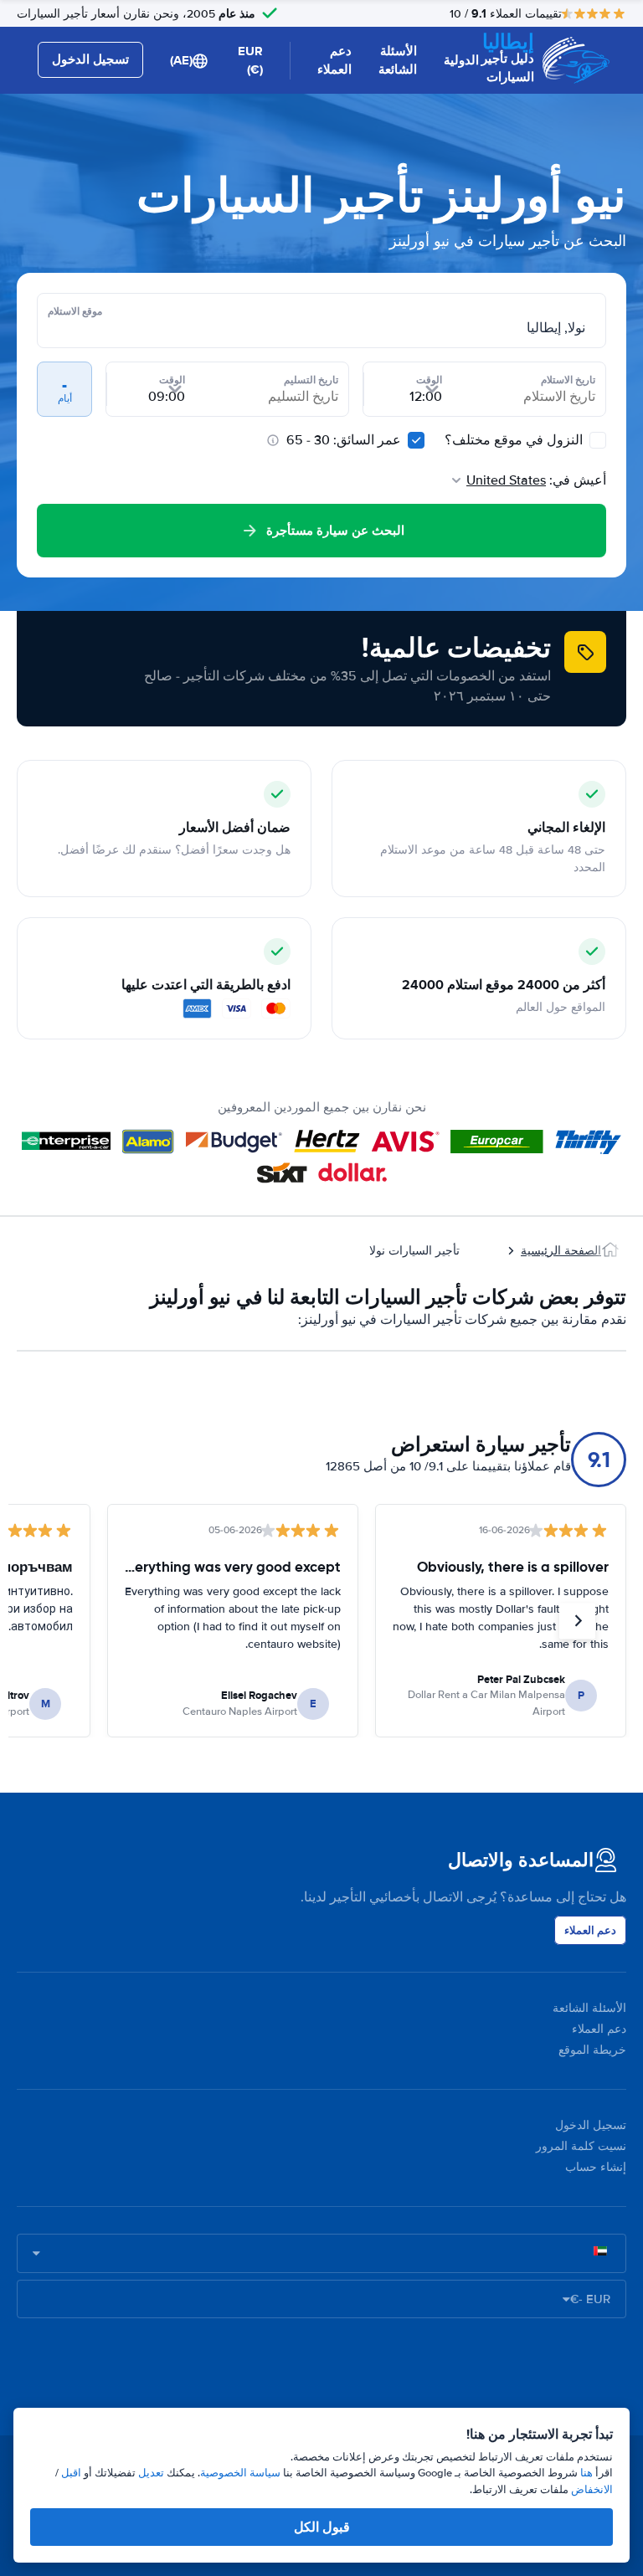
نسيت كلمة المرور (581, 2146)
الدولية (461, 60)
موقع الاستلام (75, 311)
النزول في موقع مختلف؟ (515, 440)
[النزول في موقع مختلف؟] (598, 440)
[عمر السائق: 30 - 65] (416, 440)
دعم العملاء (334, 61)
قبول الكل (322, 2527)
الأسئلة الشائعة (398, 61)
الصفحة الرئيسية (561, 1251)
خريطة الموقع (592, 2050)
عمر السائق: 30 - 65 (344, 440)
